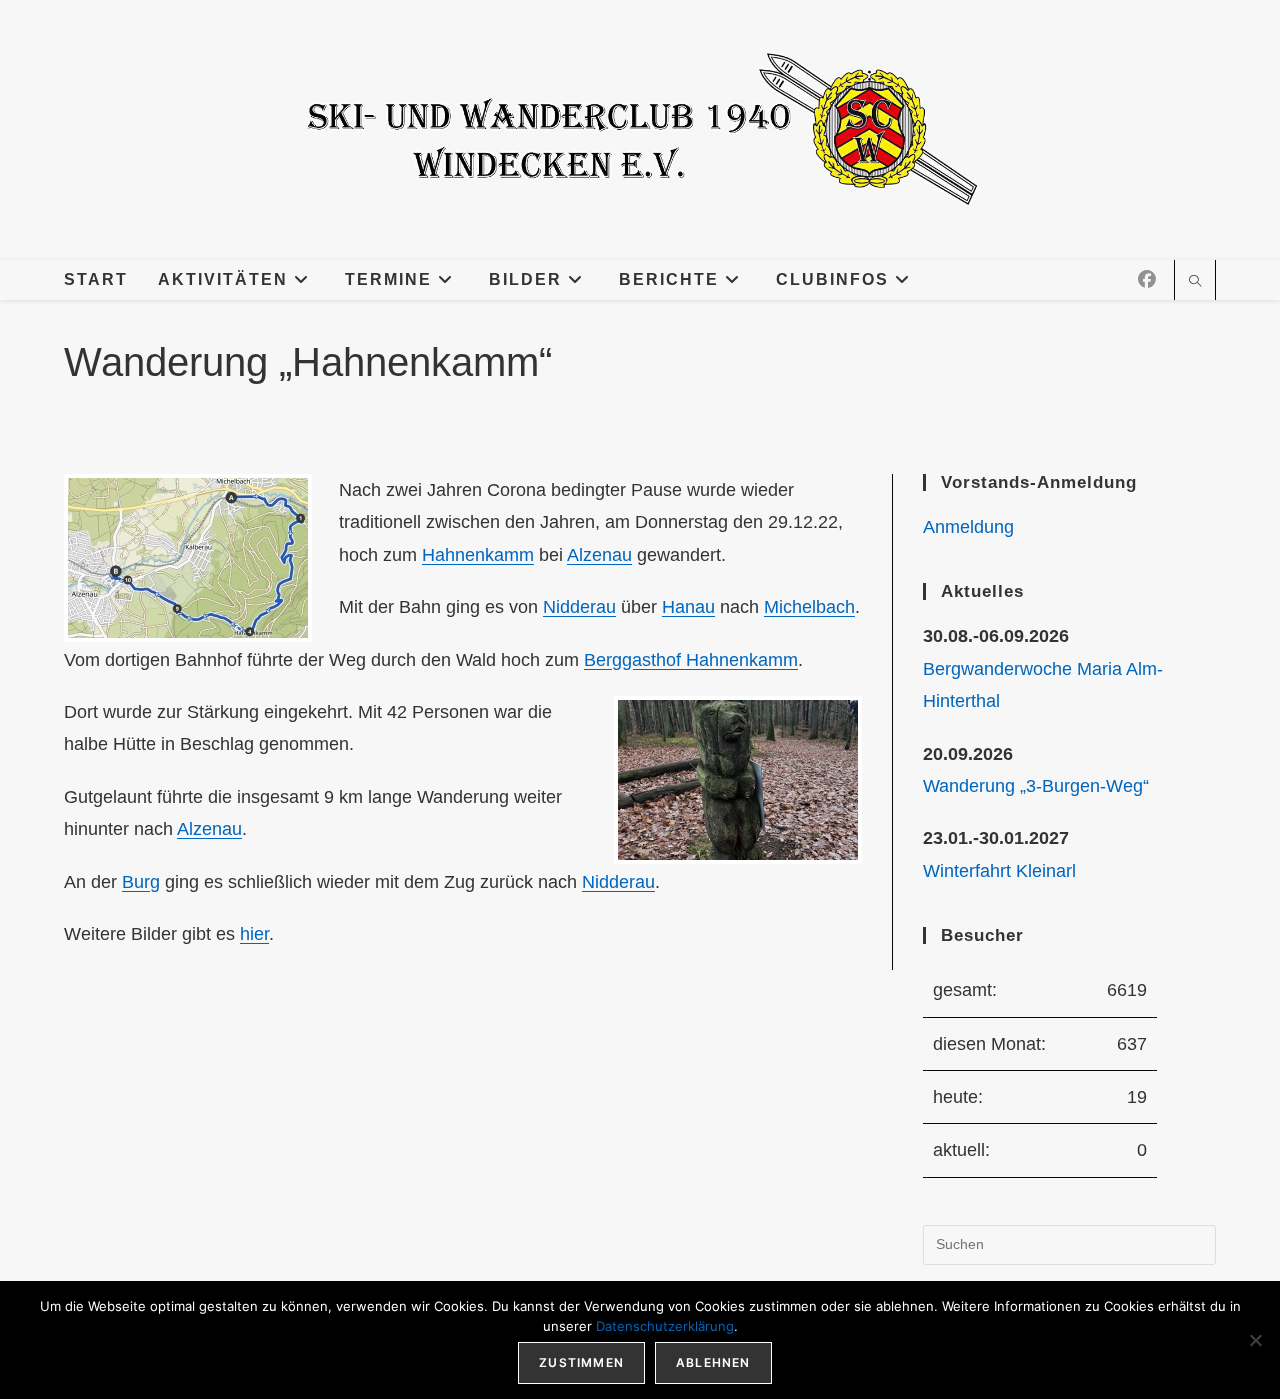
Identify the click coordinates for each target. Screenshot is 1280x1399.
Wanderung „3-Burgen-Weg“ (1036, 786)
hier (254, 934)
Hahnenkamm (478, 555)
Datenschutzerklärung (665, 1326)
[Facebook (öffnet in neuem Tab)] (1147, 280)
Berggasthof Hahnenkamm (691, 660)
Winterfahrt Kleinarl (999, 871)
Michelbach (809, 607)
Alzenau (599, 555)
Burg (141, 882)
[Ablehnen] (1255, 1340)
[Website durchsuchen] (1195, 283)
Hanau (688, 607)
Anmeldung (968, 527)
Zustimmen (581, 1362)
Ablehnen (713, 1362)
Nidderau (579, 607)
